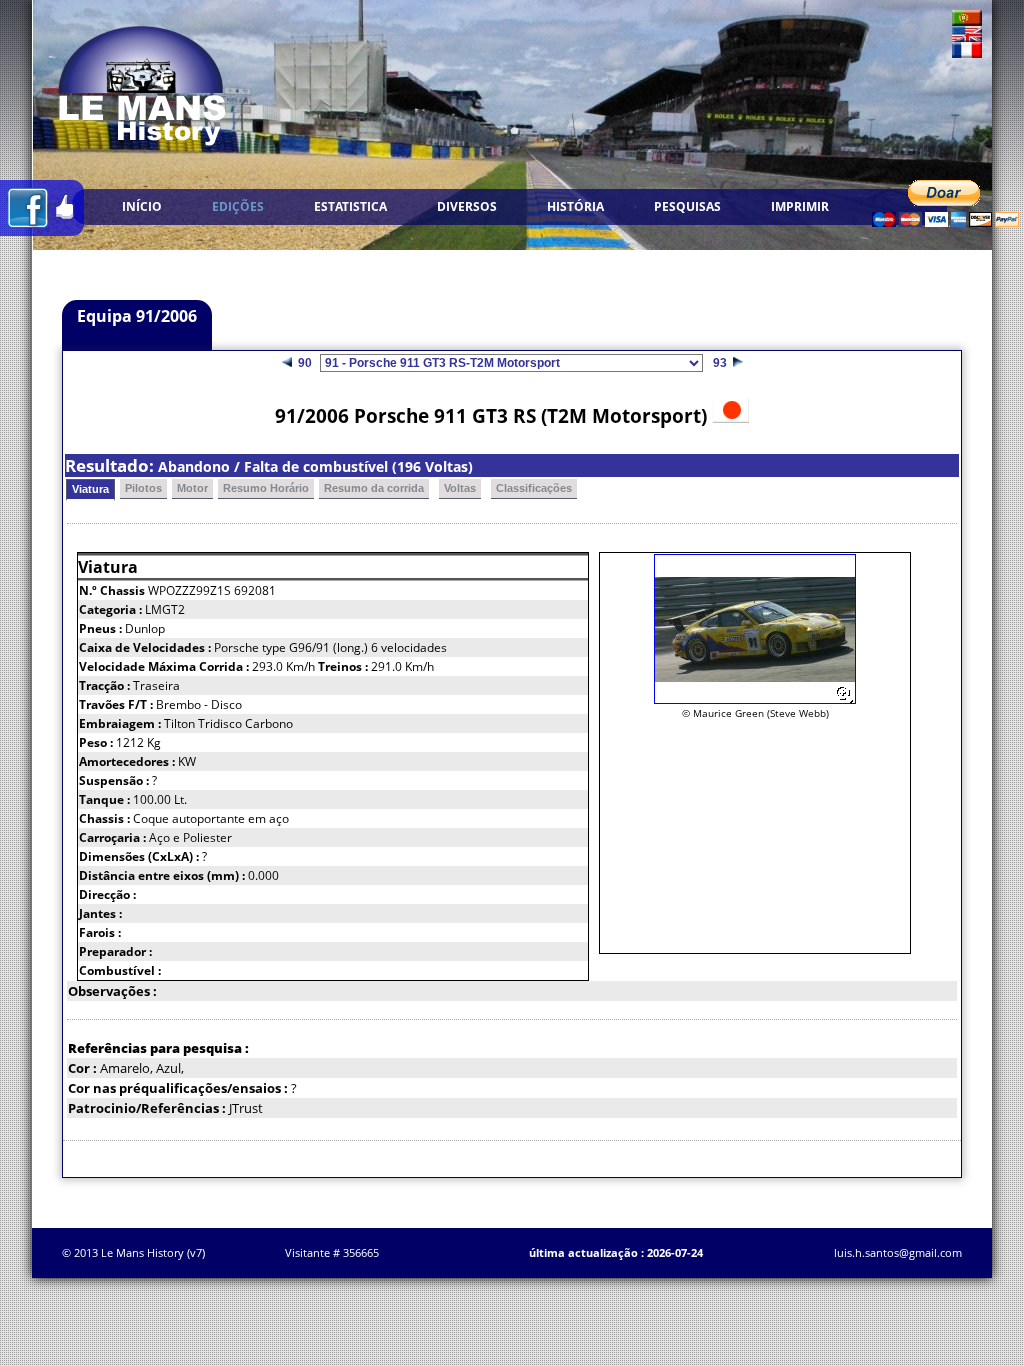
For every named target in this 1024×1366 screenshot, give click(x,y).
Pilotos (143, 488)
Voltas (460, 488)
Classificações (534, 488)
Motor (192, 488)
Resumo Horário (266, 488)
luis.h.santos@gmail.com (898, 1252)
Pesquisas (687, 206)
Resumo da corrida (374, 488)
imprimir (800, 206)
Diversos (467, 206)
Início (142, 206)
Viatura (90, 489)
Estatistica (350, 206)
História (575, 206)
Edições (238, 206)
